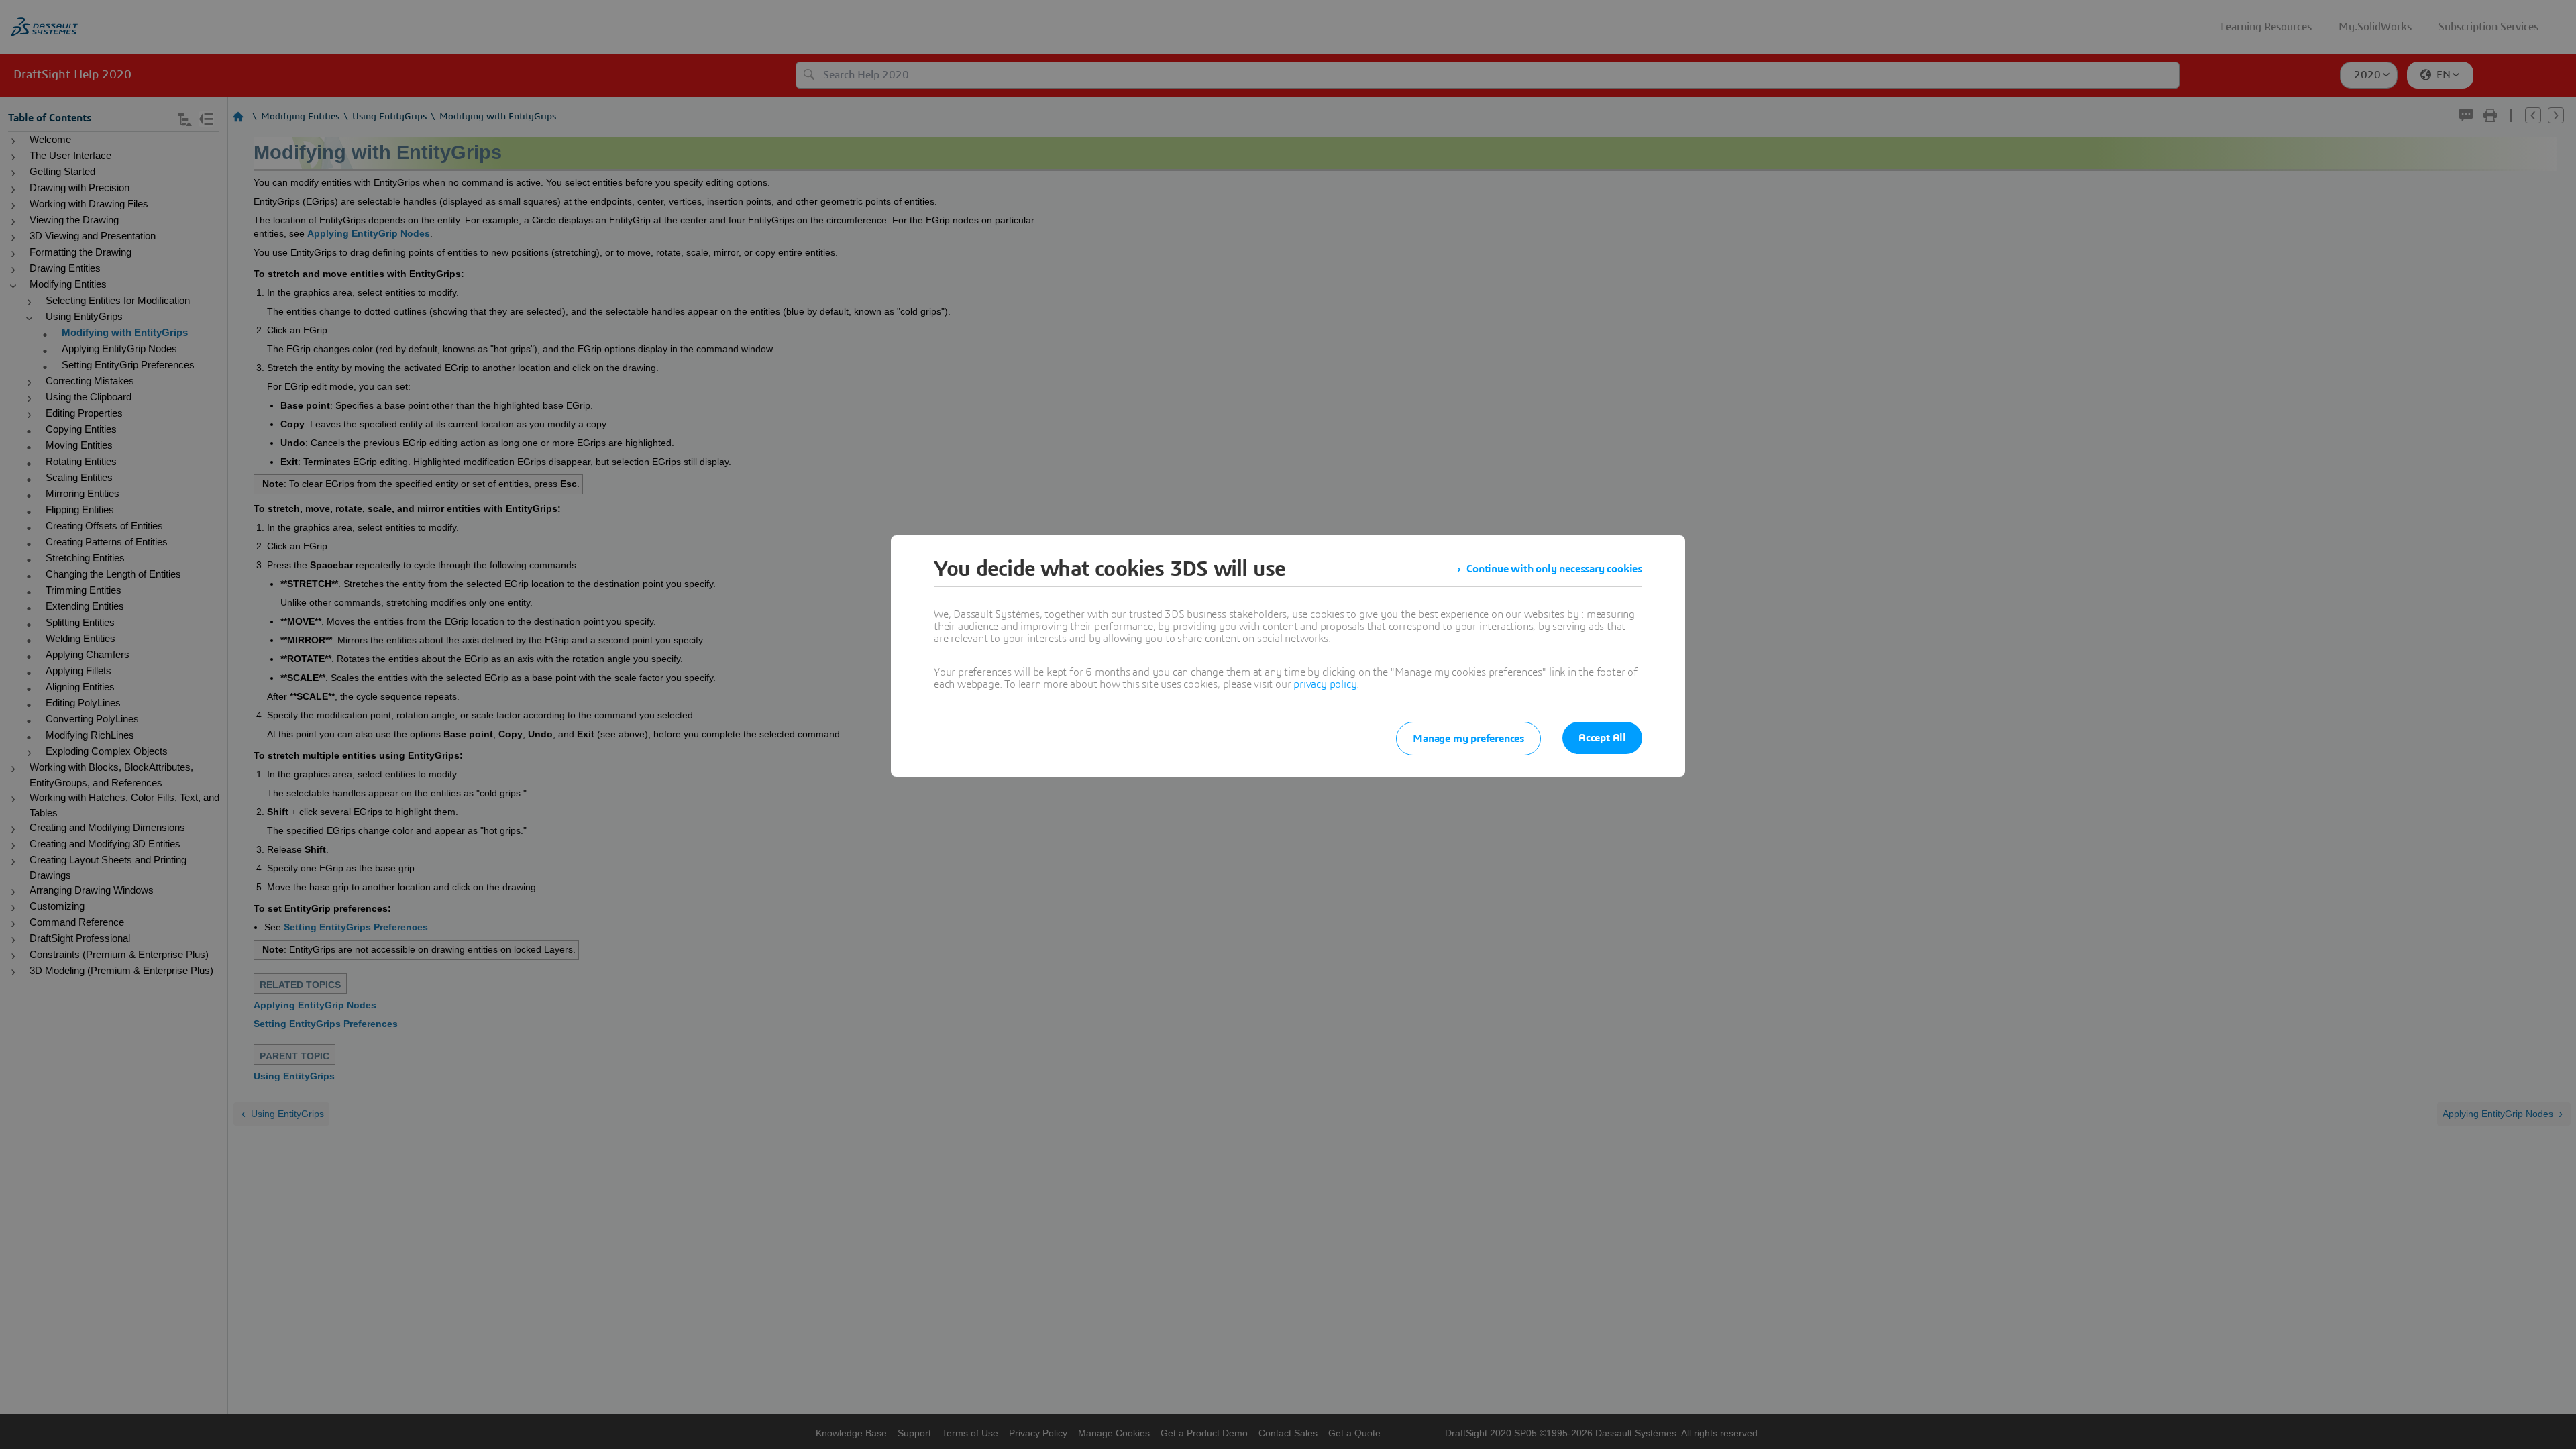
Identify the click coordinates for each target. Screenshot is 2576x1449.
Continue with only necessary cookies (1554, 569)
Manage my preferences (1468, 739)
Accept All (1602, 738)
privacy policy (1325, 684)
